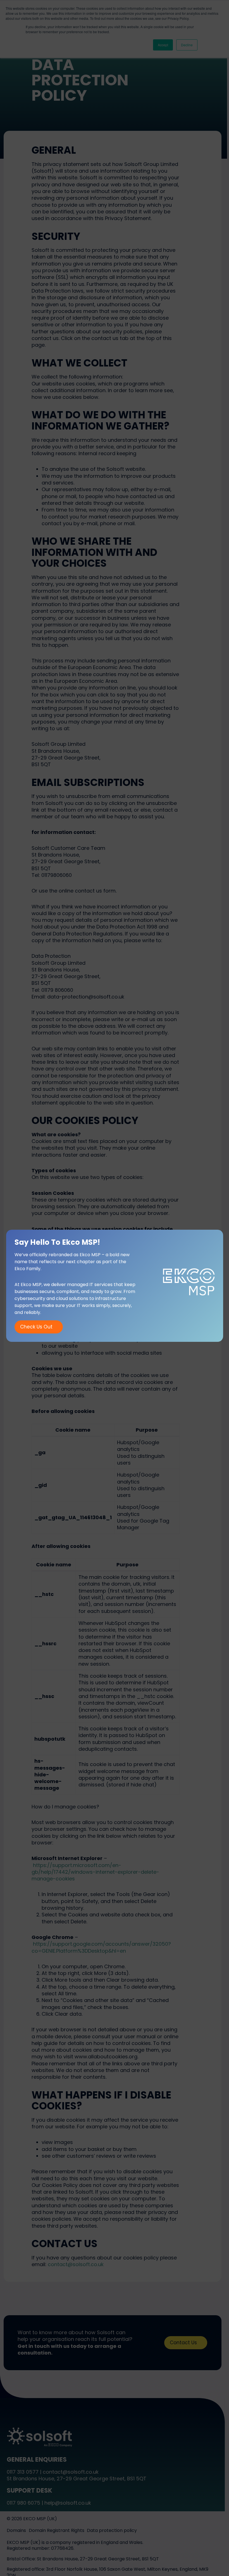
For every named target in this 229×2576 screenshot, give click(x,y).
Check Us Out (36, 1327)
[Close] (227, 2)
